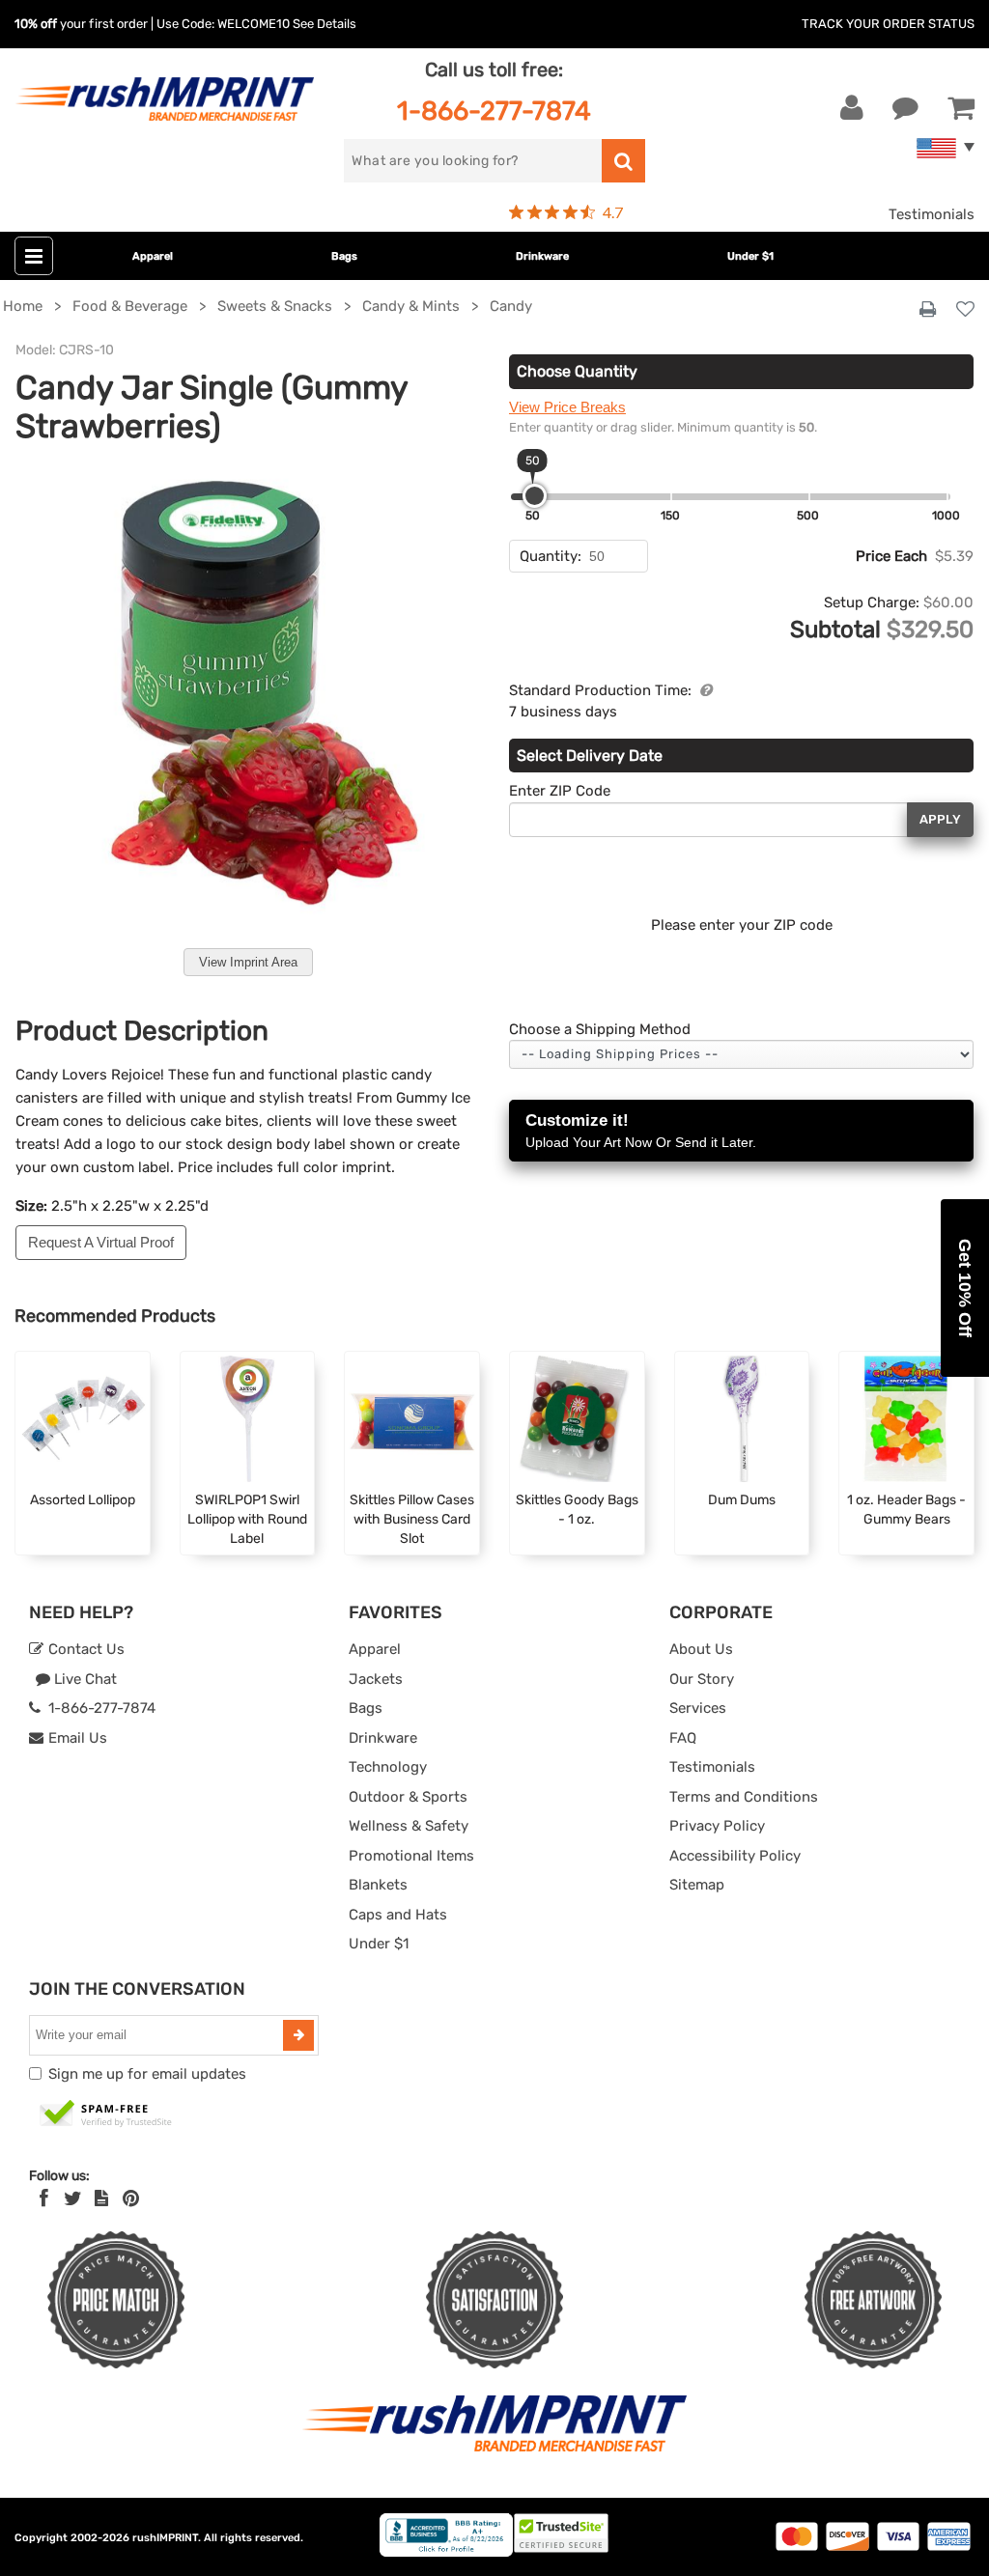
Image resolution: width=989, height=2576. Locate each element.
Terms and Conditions (744, 1797)
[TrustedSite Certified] (106, 2114)
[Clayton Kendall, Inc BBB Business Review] (446, 2552)
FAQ (683, 1738)
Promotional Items (411, 1856)
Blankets (378, 1885)
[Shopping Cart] (961, 108)
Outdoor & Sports (408, 1797)
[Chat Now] (905, 108)
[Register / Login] (852, 108)
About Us (701, 1649)
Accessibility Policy (735, 1856)
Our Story (702, 1679)
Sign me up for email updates (147, 2074)
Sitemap (697, 1885)
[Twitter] (73, 2198)
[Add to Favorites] (965, 310)
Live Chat (84, 1679)
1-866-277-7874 (494, 111)
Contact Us (85, 1649)
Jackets (376, 1679)
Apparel (153, 256)
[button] (965, 1288)
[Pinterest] (131, 2198)
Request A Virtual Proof (101, 1242)
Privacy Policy (717, 1826)
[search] (623, 161)
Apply (940, 819)
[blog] (101, 2198)
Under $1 (750, 256)
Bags (344, 256)
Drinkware (542, 256)
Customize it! (641, 1131)
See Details (325, 24)
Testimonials (932, 214)
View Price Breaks (567, 407)
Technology (388, 1767)
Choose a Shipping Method (600, 1029)
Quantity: (551, 556)
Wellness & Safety (409, 1826)
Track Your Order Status (888, 24)
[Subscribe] (298, 2035)
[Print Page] (928, 310)
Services (698, 1708)
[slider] (535, 496)
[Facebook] (44, 2198)
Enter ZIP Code (560, 791)
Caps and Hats (398, 1915)
